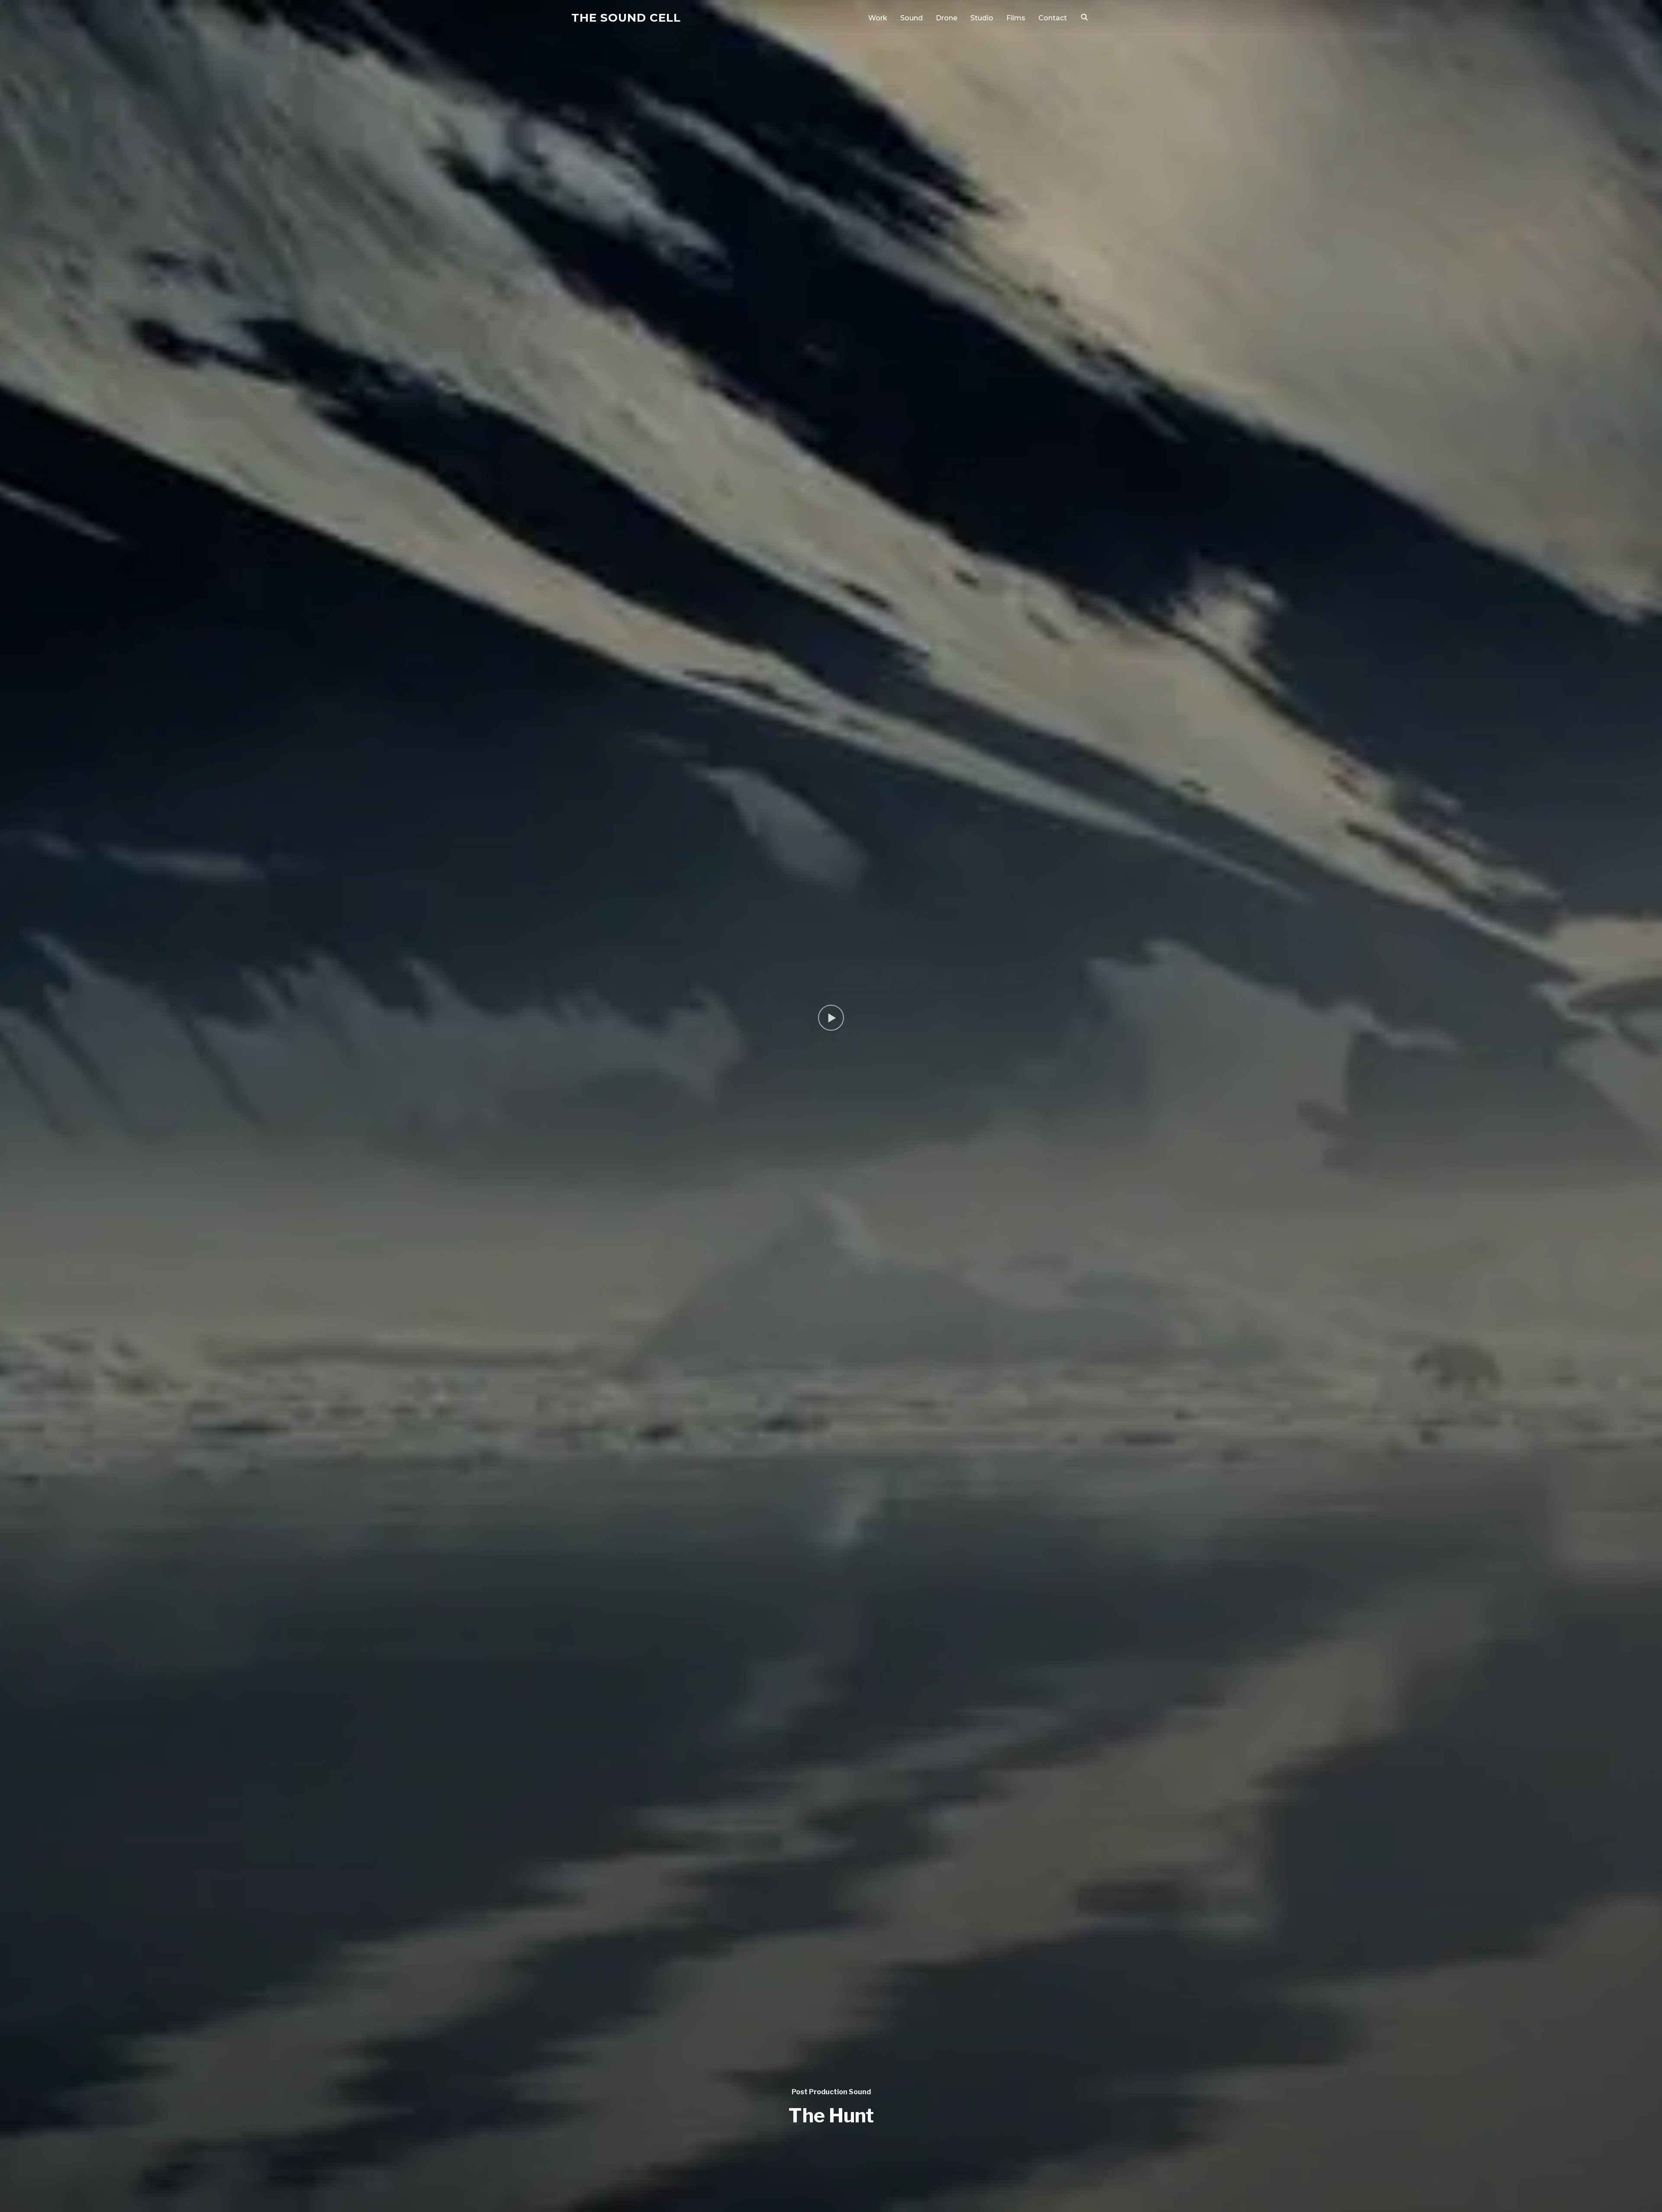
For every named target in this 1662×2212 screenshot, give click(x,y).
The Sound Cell (626, 18)
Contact (1053, 18)
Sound (912, 18)
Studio (982, 18)
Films (1016, 18)
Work (878, 18)
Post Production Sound (831, 2092)
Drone (947, 18)
